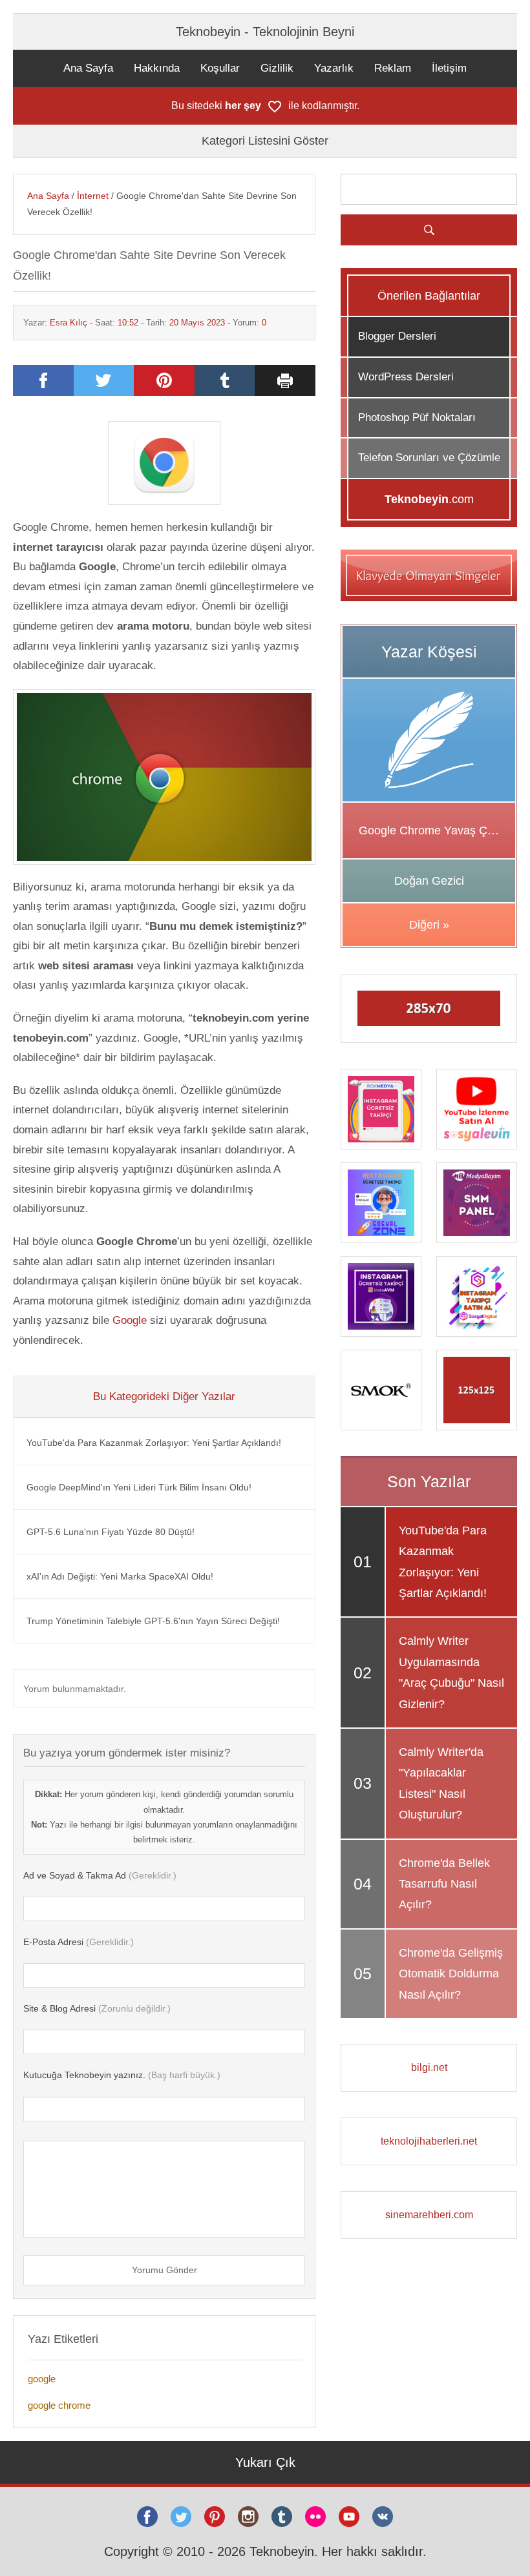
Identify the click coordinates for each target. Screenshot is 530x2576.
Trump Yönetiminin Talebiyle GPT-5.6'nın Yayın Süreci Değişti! (153, 1621)
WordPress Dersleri (406, 377)
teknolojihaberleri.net (429, 2141)
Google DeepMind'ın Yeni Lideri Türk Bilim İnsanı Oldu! (139, 1487)
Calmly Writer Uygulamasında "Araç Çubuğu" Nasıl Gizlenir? (451, 1672)
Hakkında (157, 68)
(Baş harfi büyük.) (122, 2075)
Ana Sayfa (88, 68)
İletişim (449, 68)
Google (130, 1320)
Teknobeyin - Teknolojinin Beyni (265, 32)
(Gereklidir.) (100, 1875)
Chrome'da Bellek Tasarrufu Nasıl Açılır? (444, 1884)
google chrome (59, 2405)
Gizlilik (277, 68)
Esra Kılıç (69, 323)
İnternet (93, 196)
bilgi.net (429, 2067)
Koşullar (220, 68)
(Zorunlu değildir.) (97, 2008)
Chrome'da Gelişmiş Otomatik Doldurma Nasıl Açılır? (451, 1974)
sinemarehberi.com (429, 2215)
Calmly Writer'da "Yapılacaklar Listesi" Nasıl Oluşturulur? (441, 1783)
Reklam (393, 68)
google (42, 2379)
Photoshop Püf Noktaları (417, 417)
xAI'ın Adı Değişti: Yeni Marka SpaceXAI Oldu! (120, 1576)
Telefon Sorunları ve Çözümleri (432, 458)
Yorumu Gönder (164, 2270)
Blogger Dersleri (397, 336)
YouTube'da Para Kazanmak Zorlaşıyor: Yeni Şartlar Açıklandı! (154, 1443)
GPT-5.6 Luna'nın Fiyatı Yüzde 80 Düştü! (111, 1532)
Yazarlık (334, 68)
